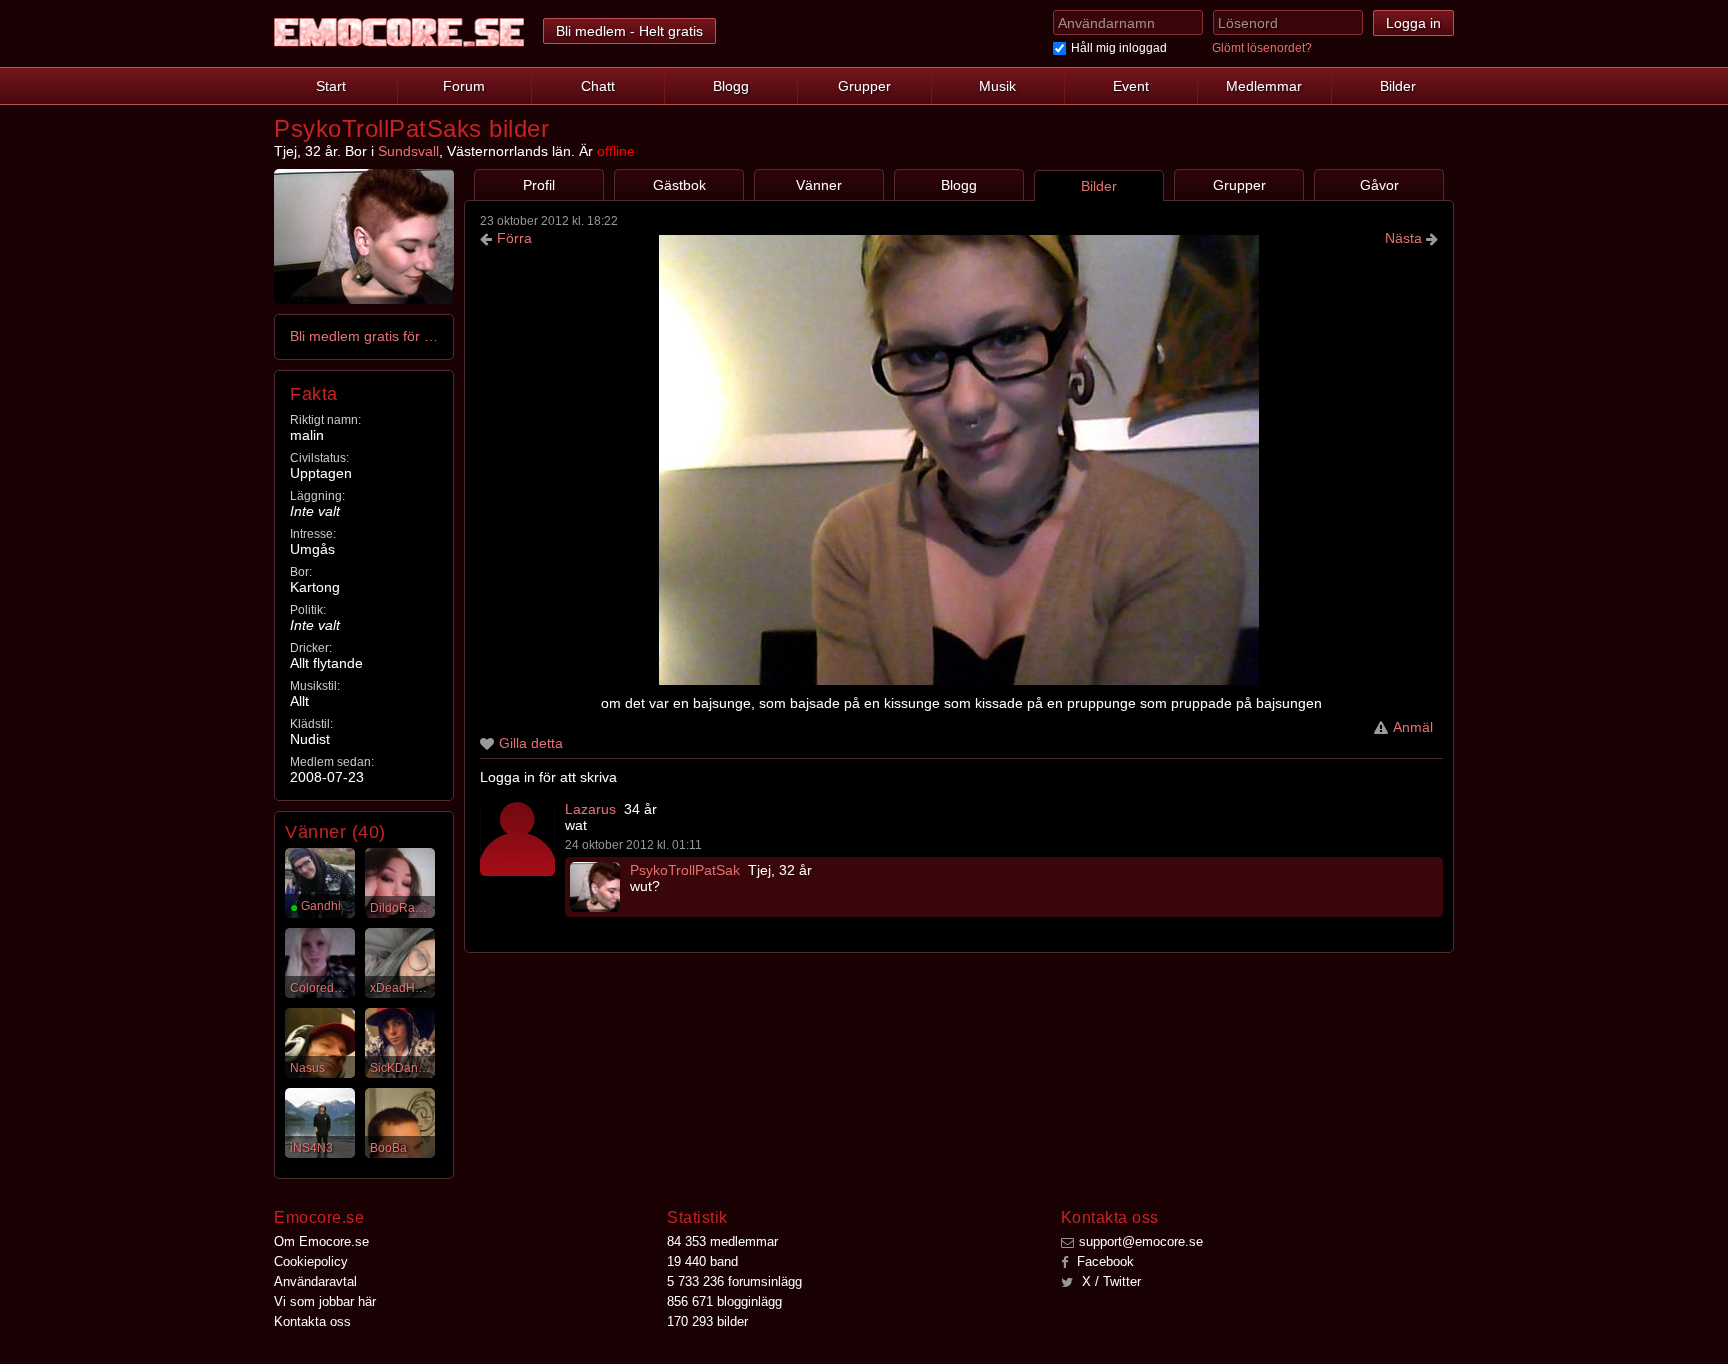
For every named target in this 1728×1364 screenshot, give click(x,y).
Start (331, 86)
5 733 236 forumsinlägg (734, 1281)
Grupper (864, 86)
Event (1131, 86)
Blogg (731, 86)
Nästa (1405, 238)
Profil (539, 185)
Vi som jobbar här (325, 1301)
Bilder (1398, 86)
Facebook (1103, 1261)
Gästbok (679, 185)
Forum (464, 86)
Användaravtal (315, 1281)
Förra (514, 238)
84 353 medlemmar (722, 1241)
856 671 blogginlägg (724, 1301)
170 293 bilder (707, 1321)
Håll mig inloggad (1119, 48)
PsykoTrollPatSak (685, 870)
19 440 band (702, 1261)
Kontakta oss (312, 1321)
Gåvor (1379, 185)
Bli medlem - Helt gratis (629, 31)
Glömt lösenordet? (1262, 48)
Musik (997, 86)
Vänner (819, 185)
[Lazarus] (517, 838)
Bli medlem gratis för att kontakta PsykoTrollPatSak (365, 336)
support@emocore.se (1141, 1241)
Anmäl (1413, 727)
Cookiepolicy (311, 1261)
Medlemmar (1264, 86)
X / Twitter (1109, 1281)
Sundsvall (408, 151)
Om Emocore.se (321, 1241)
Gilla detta (531, 743)
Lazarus (590, 809)
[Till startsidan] (399, 32)
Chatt (598, 86)
